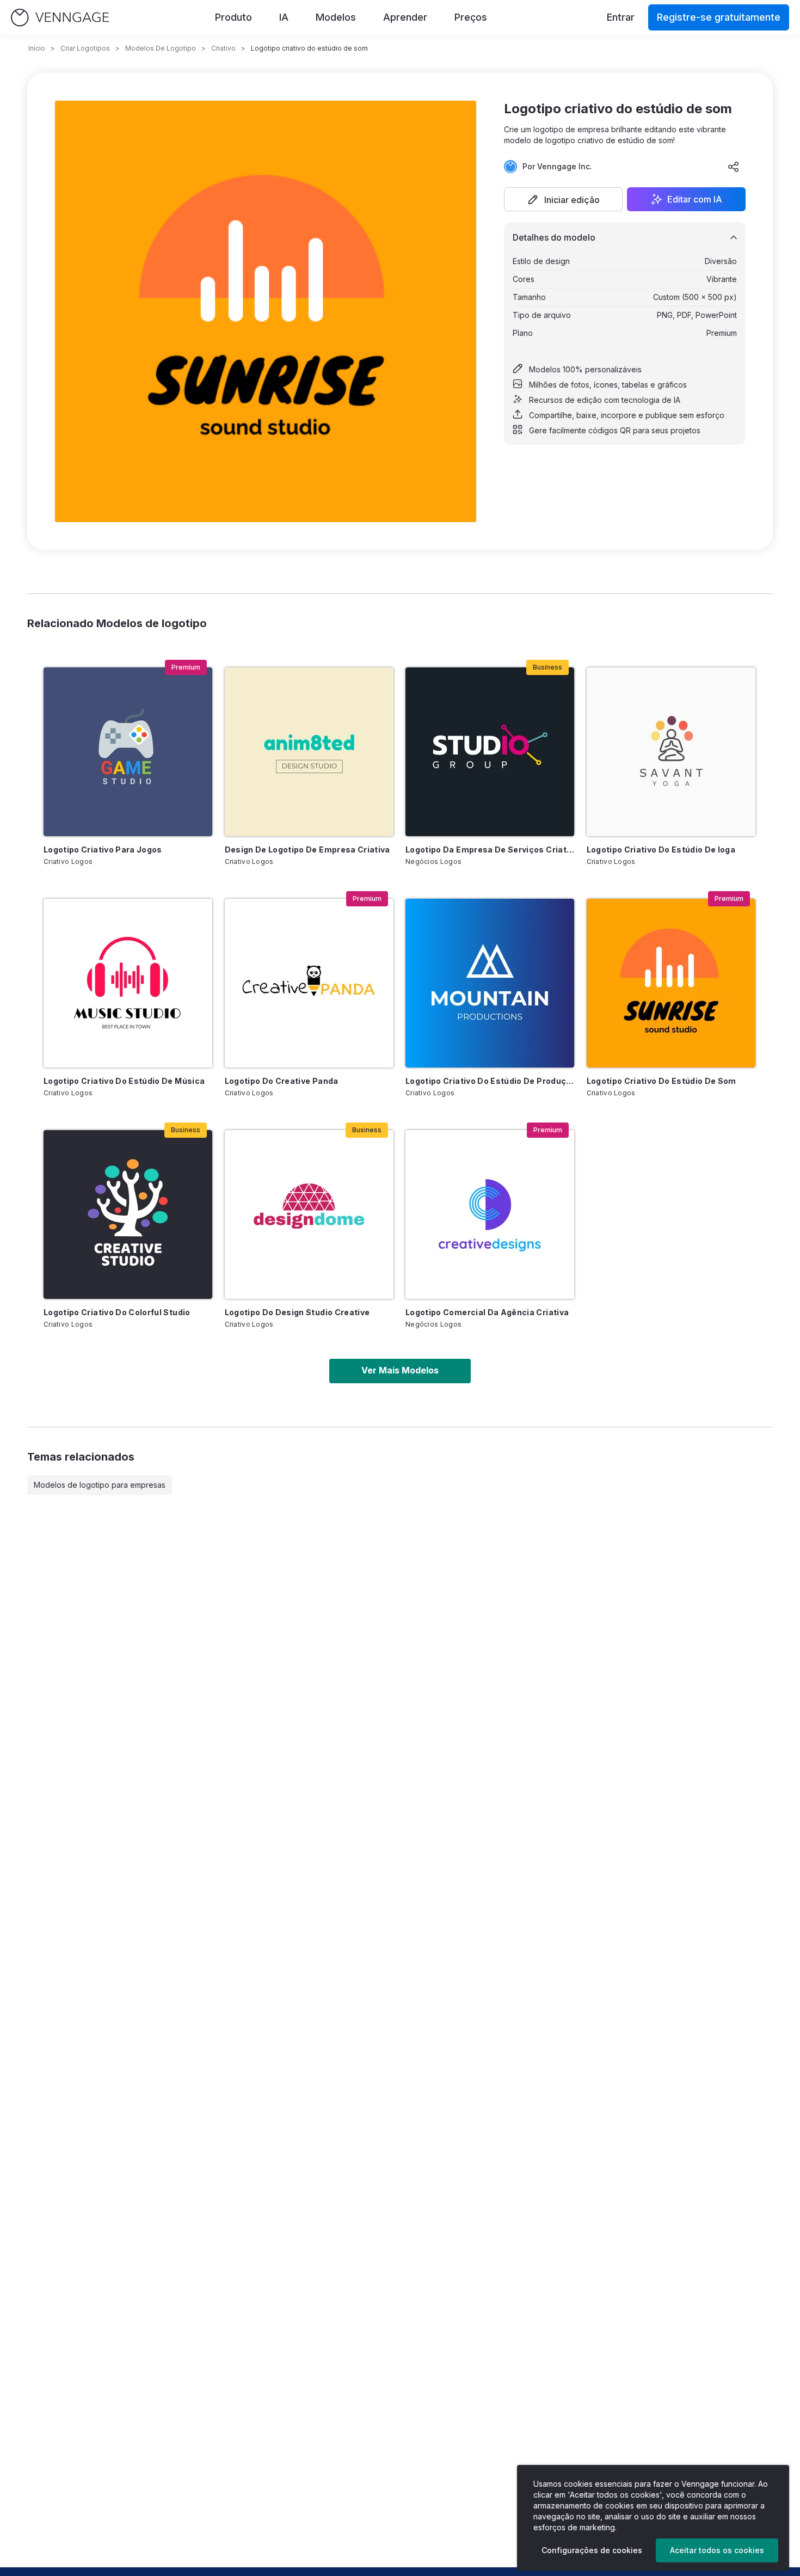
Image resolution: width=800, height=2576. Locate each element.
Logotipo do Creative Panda (282, 1081)
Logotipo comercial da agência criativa (487, 1312)
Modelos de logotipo (161, 48)
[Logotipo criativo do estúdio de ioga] (671, 752)
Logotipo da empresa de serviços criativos (490, 850)
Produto (233, 17)
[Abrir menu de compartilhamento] (734, 167)
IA (284, 17)
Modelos (336, 17)
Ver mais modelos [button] (400, 1370)
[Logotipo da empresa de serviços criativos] (490, 752)
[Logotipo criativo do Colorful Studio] (128, 1215)
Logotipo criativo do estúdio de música (124, 1081)
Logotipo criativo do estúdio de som (661, 1081)
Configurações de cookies (592, 2550)
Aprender (405, 17)
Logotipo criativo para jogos (103, 850)
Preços (471, 17)
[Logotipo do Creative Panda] (309, 983)
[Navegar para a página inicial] (60, 18)
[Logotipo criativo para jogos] (128, 752)
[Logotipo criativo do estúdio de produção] (490, 983)
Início (37, 48)
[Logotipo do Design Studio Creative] (309, 1215)
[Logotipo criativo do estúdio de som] (671, 983)
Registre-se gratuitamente (719, 17)
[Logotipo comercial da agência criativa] (490, 1215)
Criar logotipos (85, 48)
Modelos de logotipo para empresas (100, 1485)
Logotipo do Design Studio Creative (297, 1312)
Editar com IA (695, 199)
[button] (563, 199)
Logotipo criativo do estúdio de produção (490, 1081)
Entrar (621, 17)
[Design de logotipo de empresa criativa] (309, 752)
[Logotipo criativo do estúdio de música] (128, 983)
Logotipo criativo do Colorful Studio (117, 1312)
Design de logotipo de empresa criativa (307, 850)
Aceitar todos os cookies (717, 2550)
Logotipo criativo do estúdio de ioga (661, 850)
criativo (223, 48)
